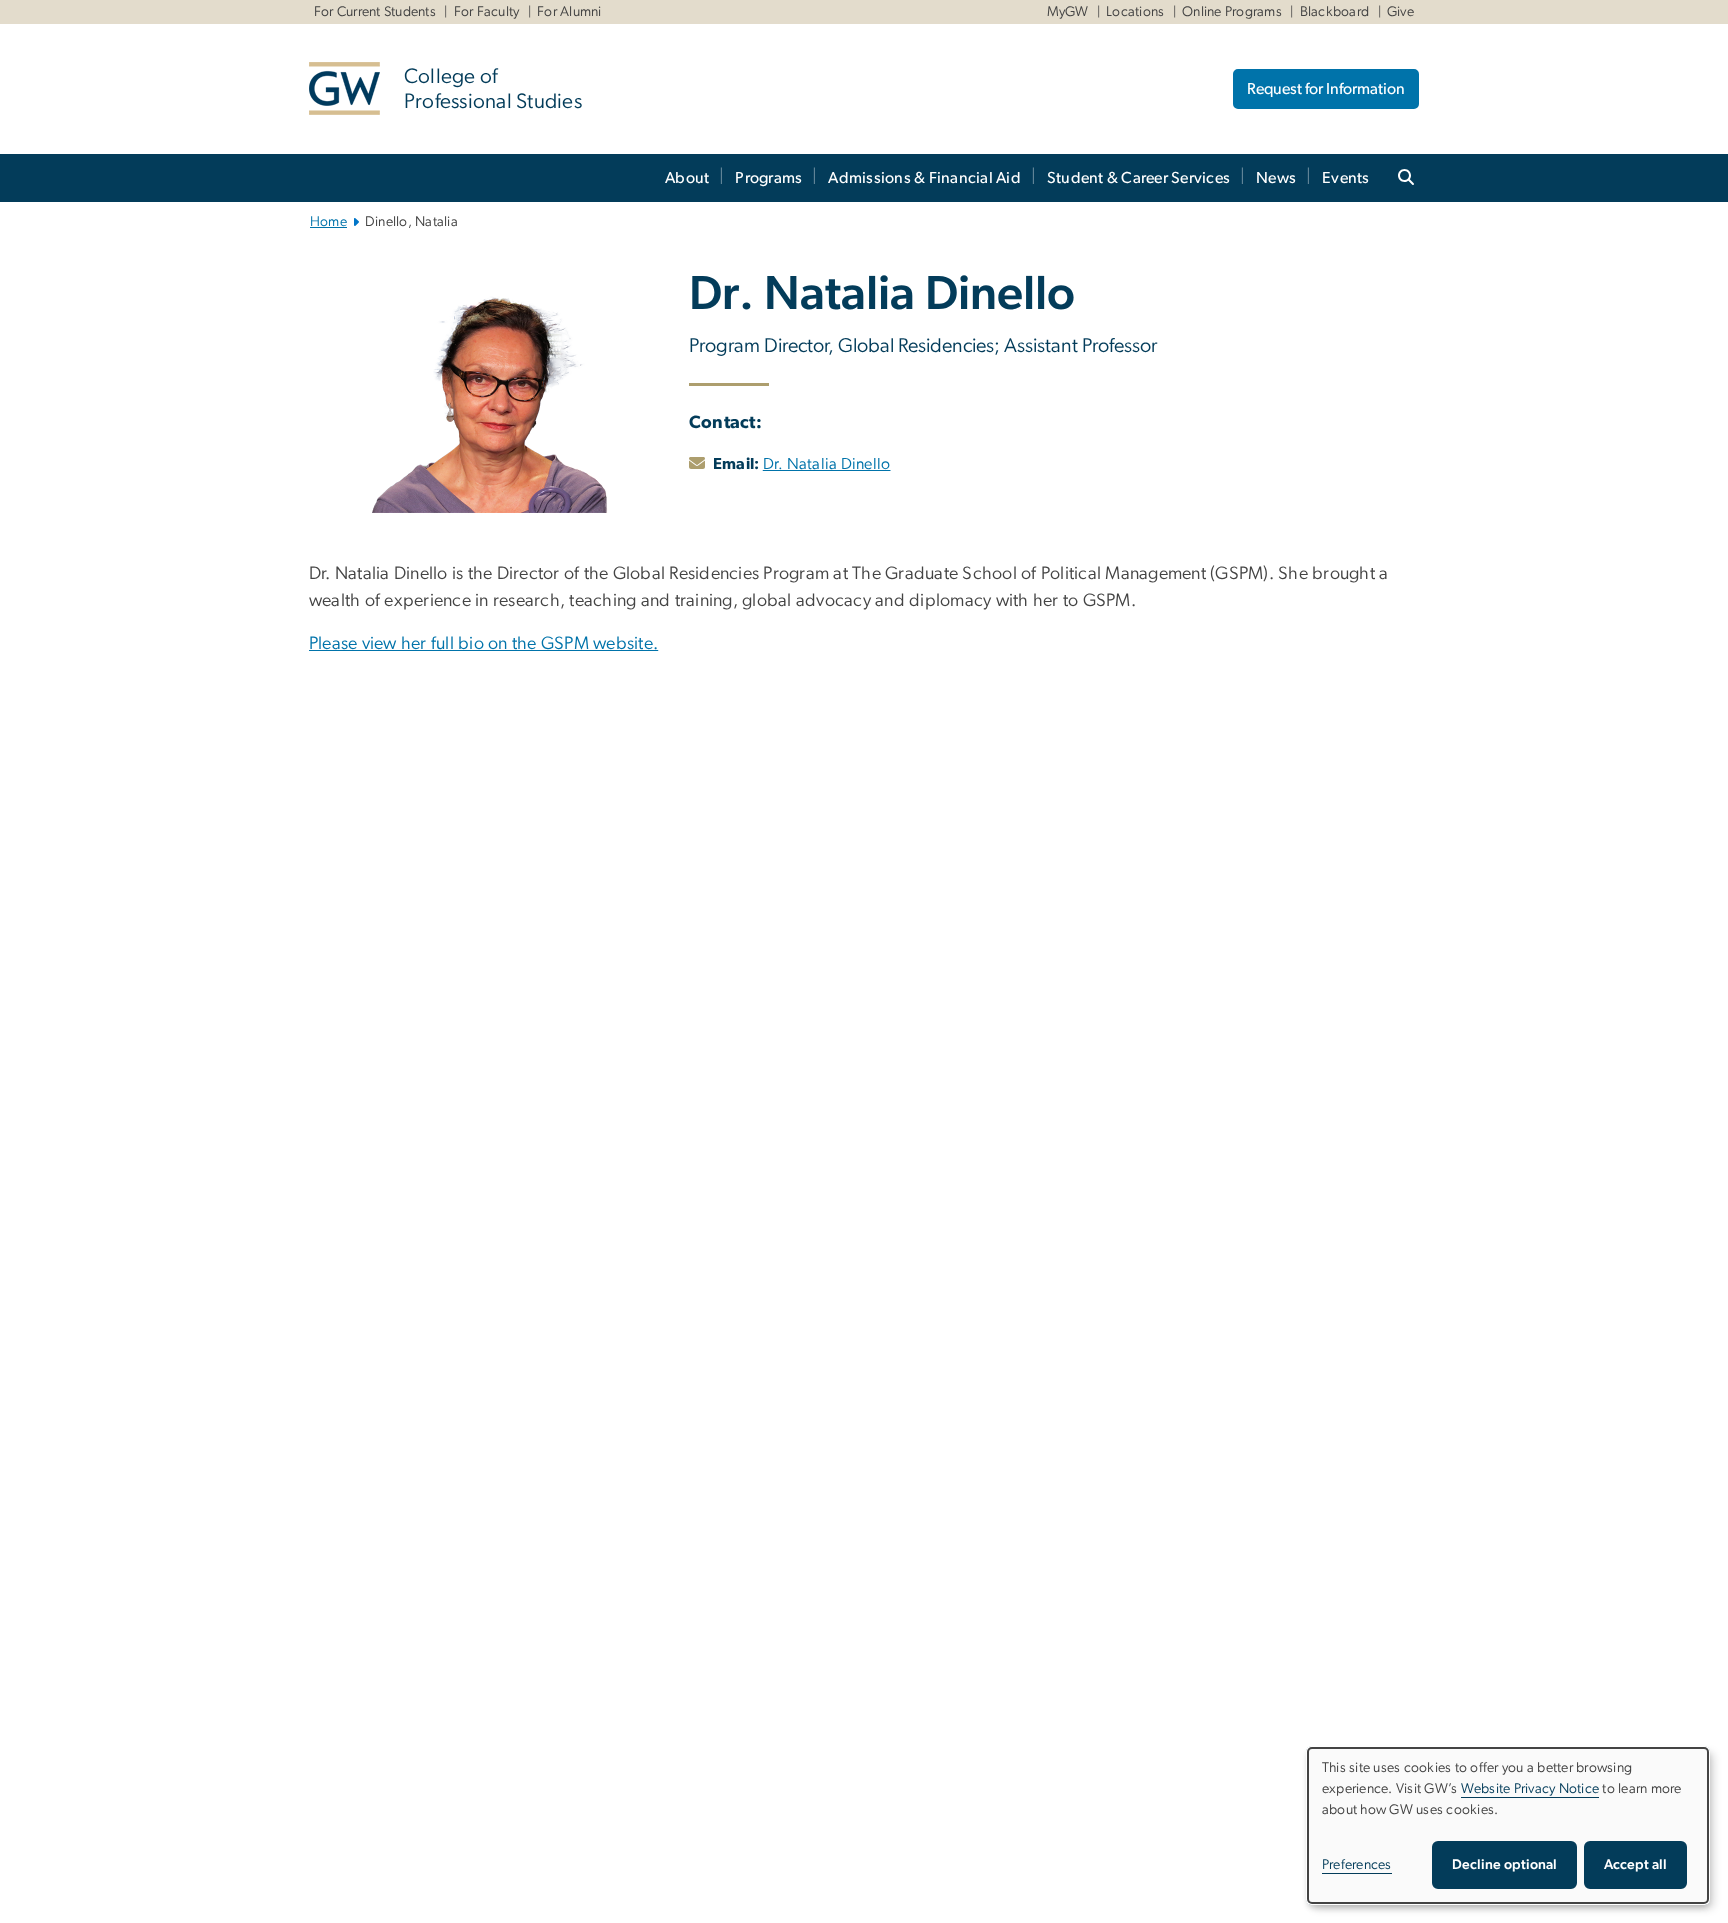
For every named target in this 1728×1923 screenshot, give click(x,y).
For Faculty (487, 12)
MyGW (1068, 12)
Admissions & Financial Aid (924, 178)
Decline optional (1504, 1865)
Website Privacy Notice (1530, 1789)
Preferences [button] (1357, 1865)
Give (1400, 12)
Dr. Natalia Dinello (827, 464)
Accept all (1635, 1865)
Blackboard (1335, 12)
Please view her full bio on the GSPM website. (483, 644)
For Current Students (375, 12)
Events (1346, 178)
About (687, 178)
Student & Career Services (1138, 178)
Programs (768, 178)
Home (328, 222)
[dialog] (1508, 1825)
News (1276, 178)
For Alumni (569, 12)
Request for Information (1326, 89)
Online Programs (1232, 12)
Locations (1135, 12)
